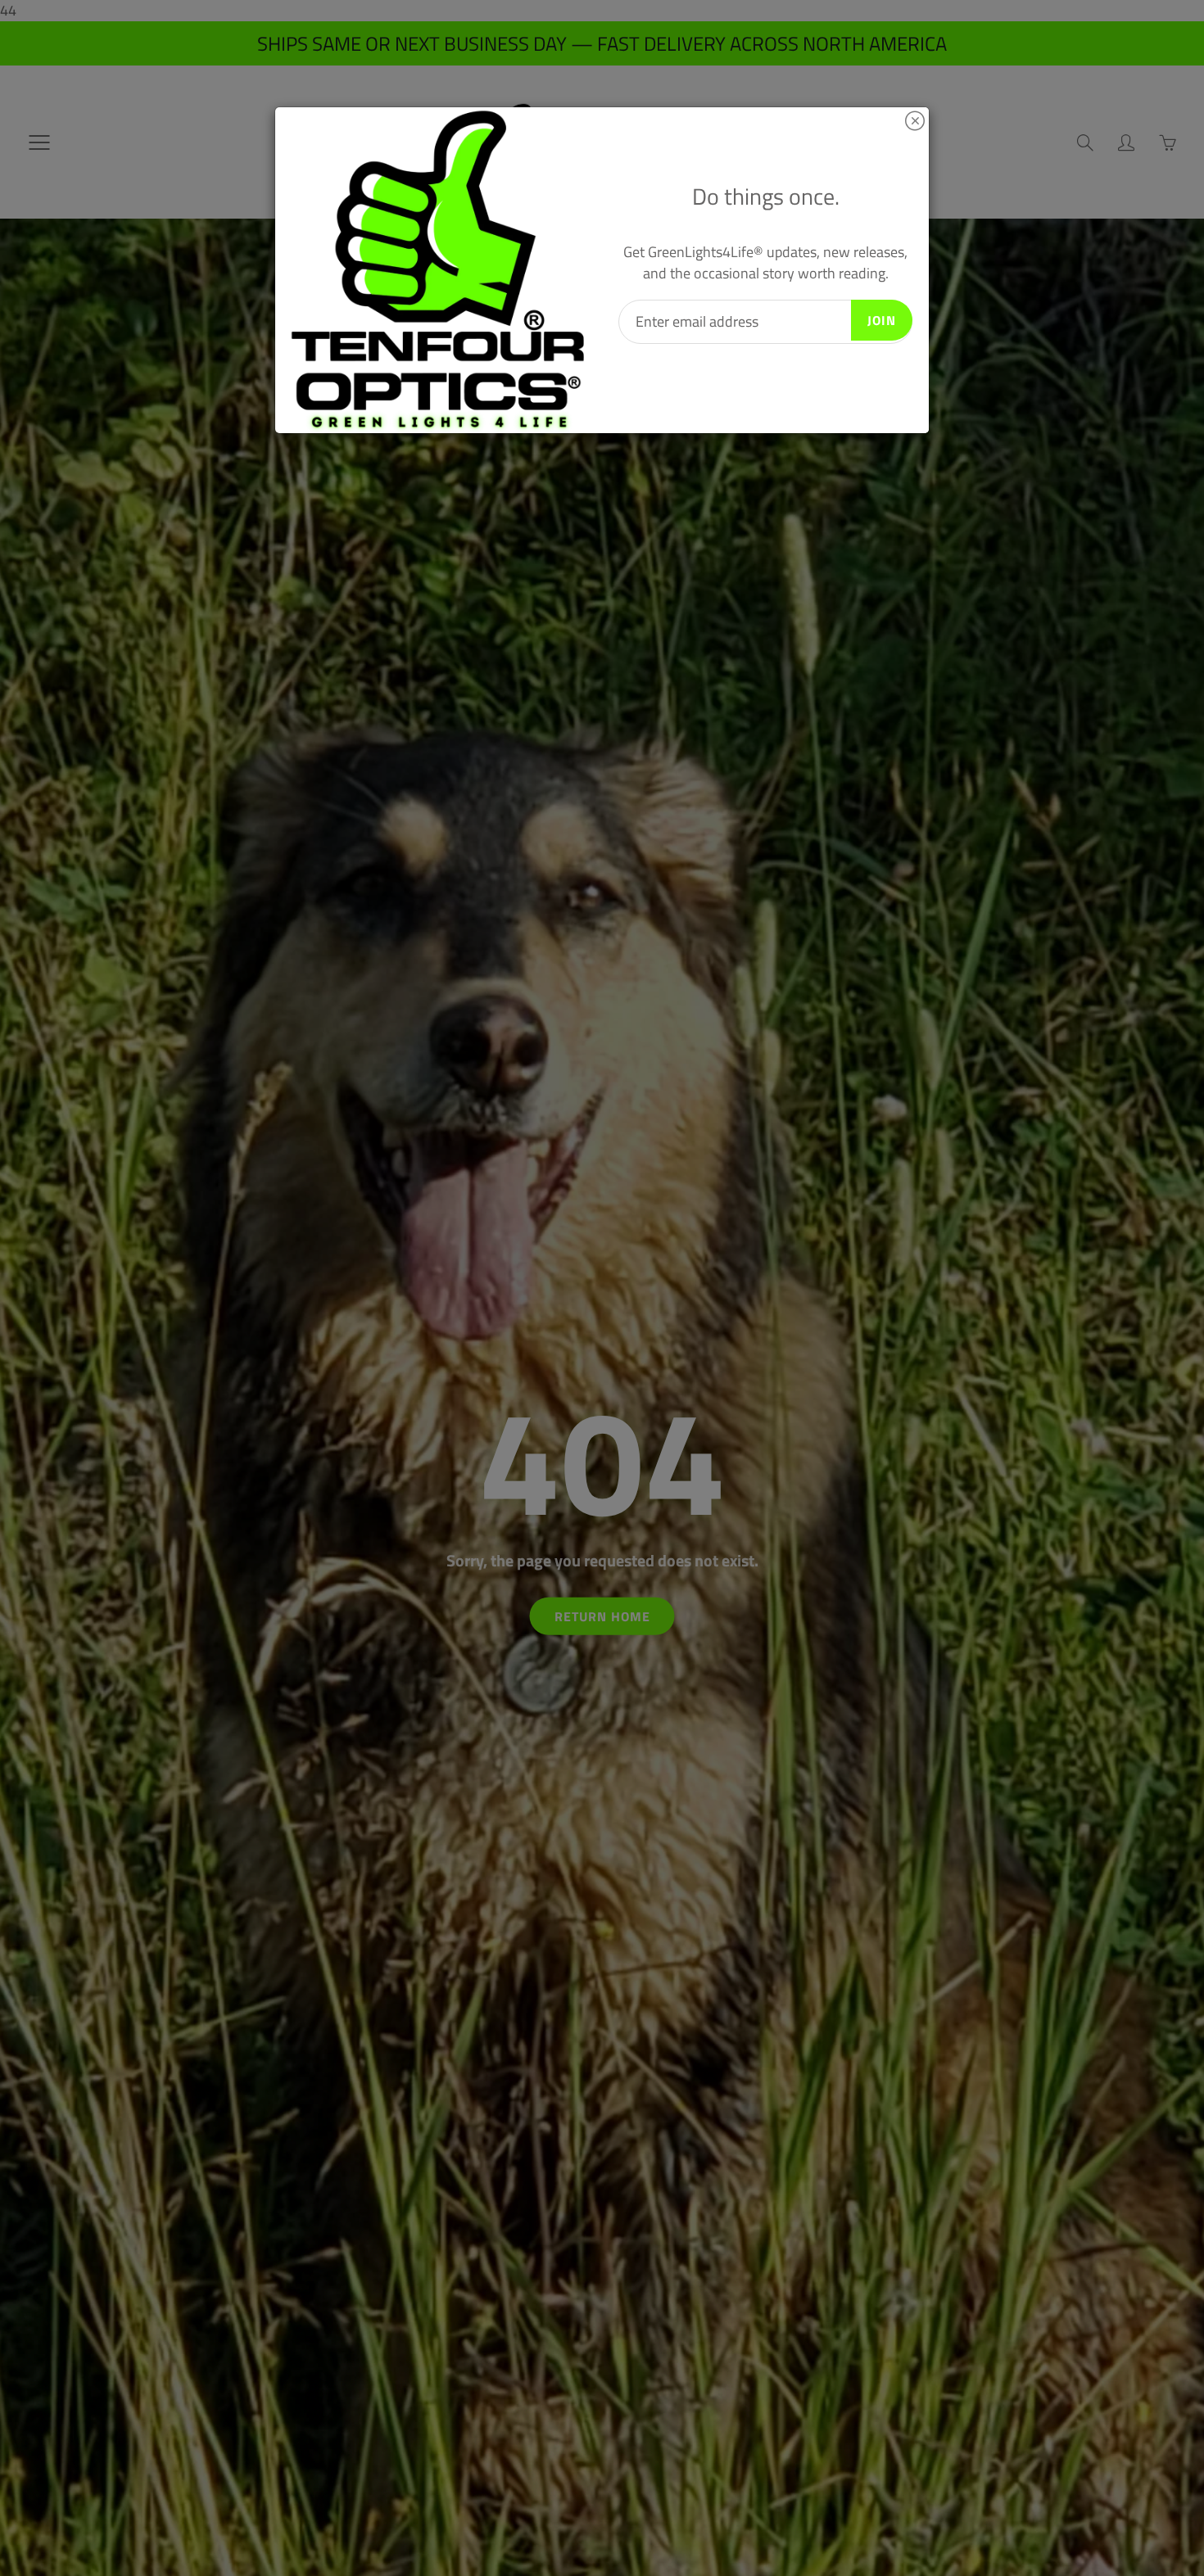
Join (882, 320)
